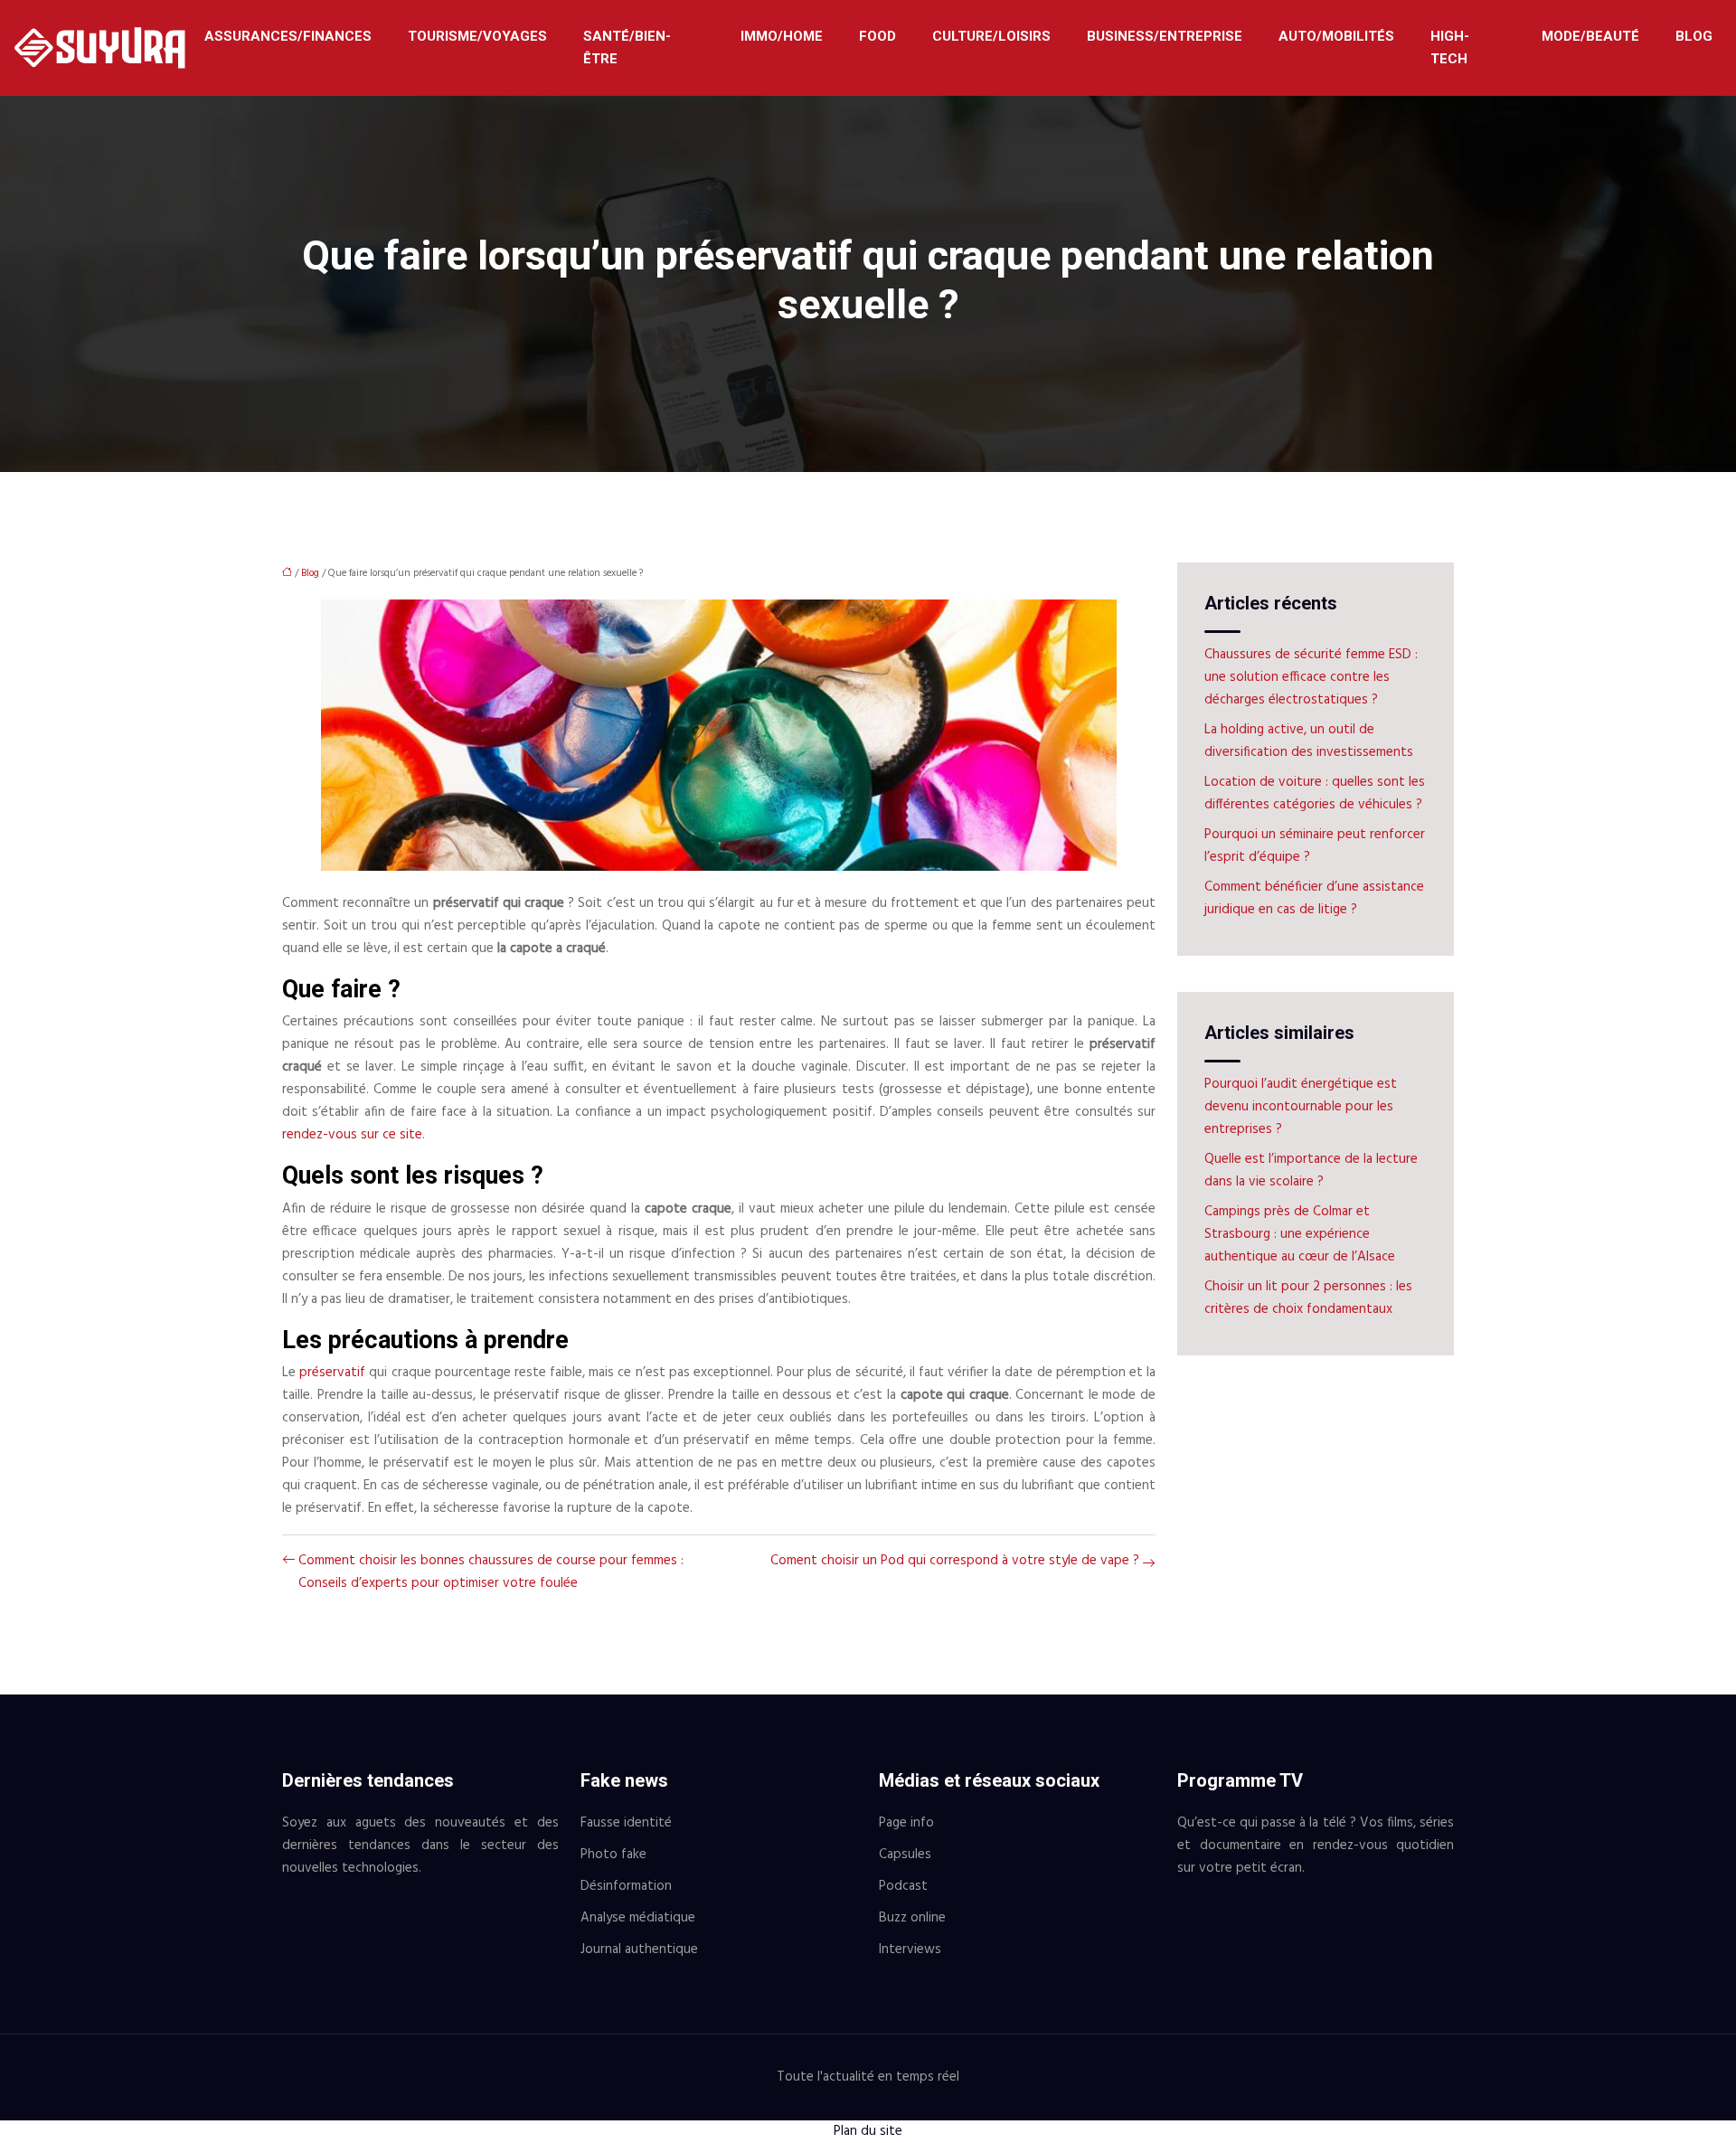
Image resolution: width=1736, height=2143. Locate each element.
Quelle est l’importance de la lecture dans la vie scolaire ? (1311, 1171)
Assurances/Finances (288, 36)
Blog (1694, 36)
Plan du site (868, 2131)
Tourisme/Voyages (477, 36)
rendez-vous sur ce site (352, 1135)
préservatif (334, 1373)
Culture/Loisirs (991, 36)
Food (877, 36)
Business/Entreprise (1165, 36)
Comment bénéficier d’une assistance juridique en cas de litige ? (1314, 898)
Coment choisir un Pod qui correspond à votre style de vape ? (955, 1561)
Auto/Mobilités (1336, 36)
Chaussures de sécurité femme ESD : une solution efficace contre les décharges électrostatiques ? (1311, 677)
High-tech (1450, 47)
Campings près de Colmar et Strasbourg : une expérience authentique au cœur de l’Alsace (1300, 1234)
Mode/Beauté (1590, 36)
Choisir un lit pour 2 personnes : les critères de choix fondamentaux (1308, 1298)
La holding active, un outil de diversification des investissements (1309, 741)
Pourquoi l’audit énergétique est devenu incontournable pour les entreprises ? (1301, 1107)
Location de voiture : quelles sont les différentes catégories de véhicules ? (1315, 793)
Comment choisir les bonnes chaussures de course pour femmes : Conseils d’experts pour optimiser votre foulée (491, 1572)
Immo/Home (782, 36)
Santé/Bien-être (627, 47)
